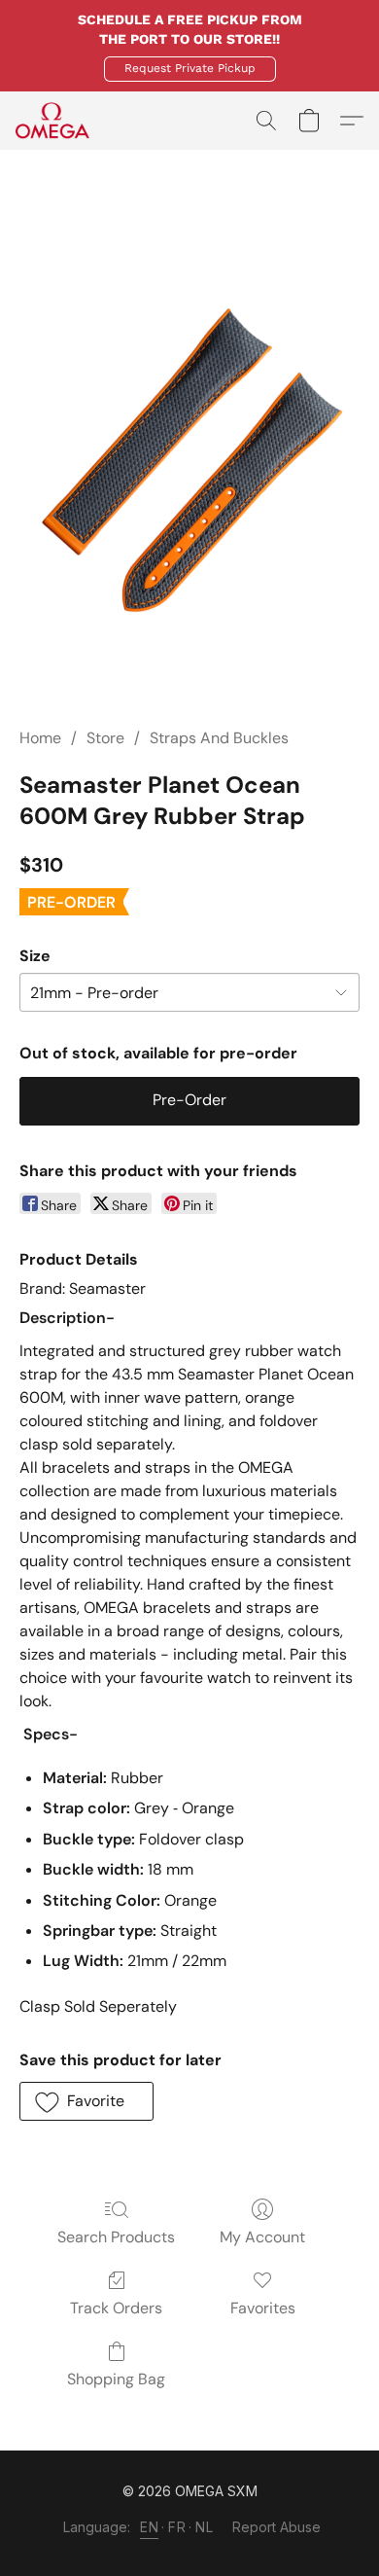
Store (105, 738)
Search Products (116, 2237)
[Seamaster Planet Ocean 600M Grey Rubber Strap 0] (189, 462)
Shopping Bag (116, 2379)
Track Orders (116, 2308)
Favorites (263, 2308)
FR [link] (177, 2527)
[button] (190, 69)
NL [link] (204, 2527)
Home (40, 738)
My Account (262, 2237)
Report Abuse (276, 2527)
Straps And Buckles (219, 738)
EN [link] (149, 2527)
